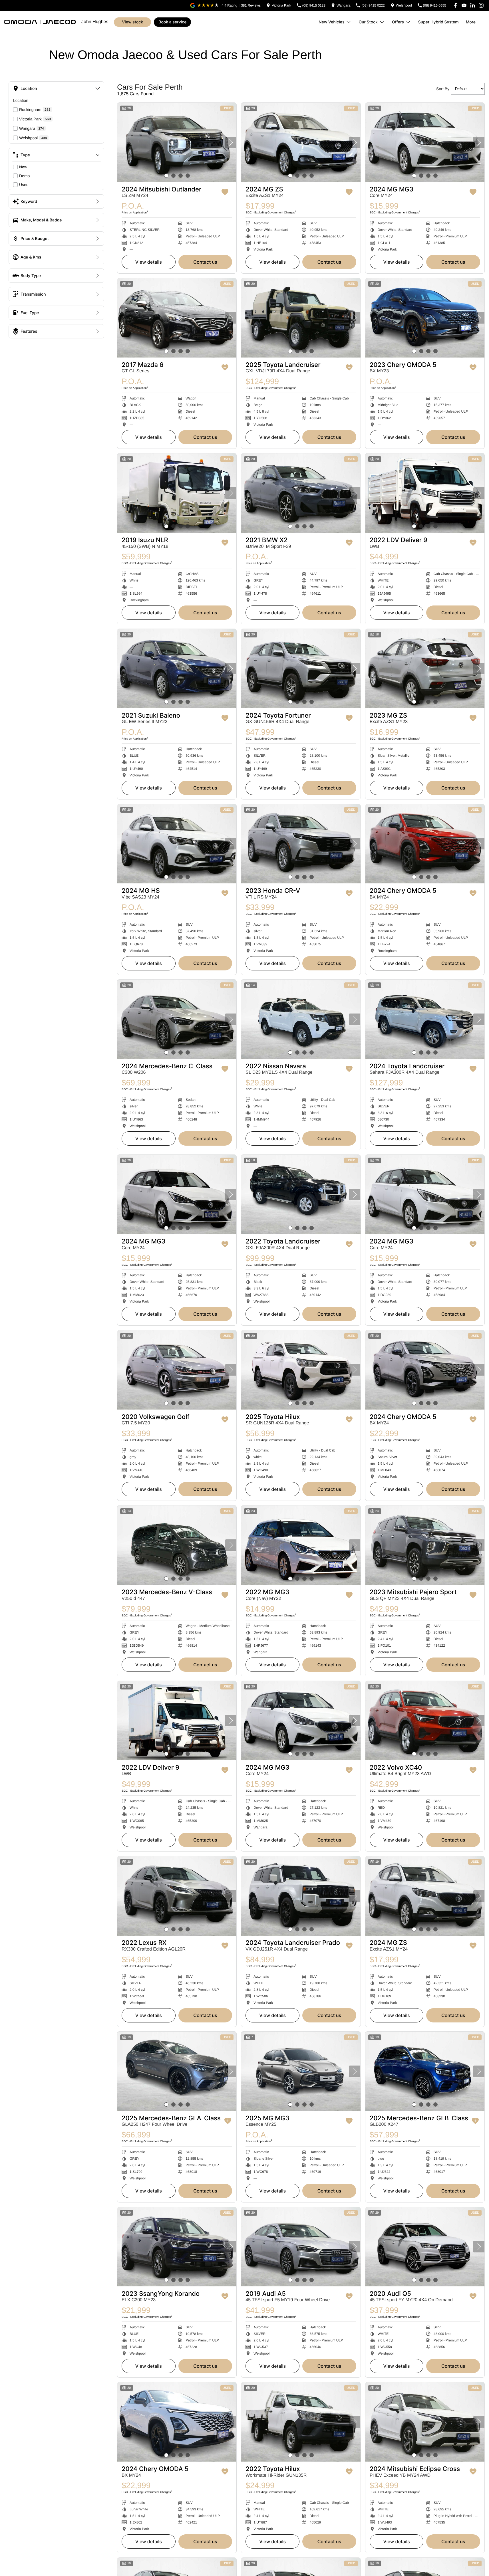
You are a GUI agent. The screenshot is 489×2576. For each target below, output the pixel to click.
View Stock (133, 22)
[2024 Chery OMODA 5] (425, 844)
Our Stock (368, 22)
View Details (149, 262)
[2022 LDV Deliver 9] (425, 493)
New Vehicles (331, 22)
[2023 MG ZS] (425, 669)
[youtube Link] (464, 5)
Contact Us (205, 262)
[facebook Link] (455, 5)
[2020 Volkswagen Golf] (177, 1370)
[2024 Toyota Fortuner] (301, 669)
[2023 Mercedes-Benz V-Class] (177, 1545)
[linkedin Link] (473, 5)
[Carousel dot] (166, 176)
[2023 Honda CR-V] (301, 844)
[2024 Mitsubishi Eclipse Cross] (425, 2422)
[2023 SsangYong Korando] (177, 2247)
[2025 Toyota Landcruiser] (301, 318)
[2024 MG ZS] (301, 142)
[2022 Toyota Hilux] (301, 2422)
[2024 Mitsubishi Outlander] (177, 142)
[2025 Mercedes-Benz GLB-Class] (425, 2071)
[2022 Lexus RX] (177, 1896)
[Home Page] (40, 22)
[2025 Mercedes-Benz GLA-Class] (177, 2071)
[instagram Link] (481, 5)
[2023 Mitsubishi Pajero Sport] (425, 1545)
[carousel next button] (231, 142)
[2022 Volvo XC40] (425, 1721)
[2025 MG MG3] (301, 2071)
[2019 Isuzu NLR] (177, 493)
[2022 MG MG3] (301, 1545)
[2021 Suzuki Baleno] (177, 669)
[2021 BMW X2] (301, 493)
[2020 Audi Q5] (425, 2247)
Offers (398, 22)
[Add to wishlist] (225, 192)
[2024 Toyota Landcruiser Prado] (301, 1896)
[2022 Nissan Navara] (301, 1019)
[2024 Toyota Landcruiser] (425, 1019)
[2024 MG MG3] (425, 142)
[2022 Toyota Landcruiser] (301, 1194)
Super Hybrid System (438, 22)
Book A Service (172, 22)
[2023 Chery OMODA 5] (425, 318)
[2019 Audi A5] (301, 2247)
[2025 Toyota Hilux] (301, 1370)
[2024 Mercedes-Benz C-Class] (177, 1019)
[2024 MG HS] (177, 844)
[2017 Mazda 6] (177, 318)
